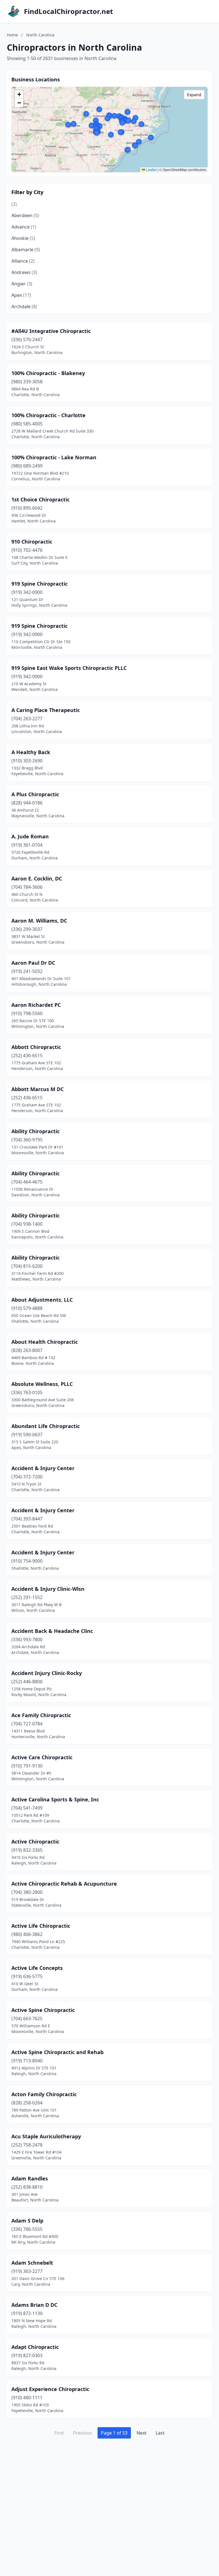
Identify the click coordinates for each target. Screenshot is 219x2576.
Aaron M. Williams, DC (39, 921)
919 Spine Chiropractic (39, 584)
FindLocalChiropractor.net (68, 11)
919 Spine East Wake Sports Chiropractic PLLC (69, 668)
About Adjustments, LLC (42, 1300)
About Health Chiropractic (45, 1342)
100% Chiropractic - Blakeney (48, 373)
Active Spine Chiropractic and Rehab (57, 2052)
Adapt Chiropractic (35, 2347)
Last (160, 2433)
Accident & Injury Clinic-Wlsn (48, 1589)
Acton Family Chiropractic (44, 2094)
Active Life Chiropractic (41, 1926)
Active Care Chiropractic (42, 1757)
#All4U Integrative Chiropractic (51, 331)
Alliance (23, 261)
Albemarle (26, 250)
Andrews (24, 272)
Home (12, 35)
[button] (114, 116)
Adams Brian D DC (34, 2305)
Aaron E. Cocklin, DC (37, 878)
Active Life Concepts (37, 1968)
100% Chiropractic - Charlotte (48, 415)
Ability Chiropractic (36, 1131)
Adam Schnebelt (32, 2263)
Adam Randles (30, 2178)
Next (142, 2433)
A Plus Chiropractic (35, 794)
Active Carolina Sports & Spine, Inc (55, 1799)
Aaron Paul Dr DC (33, 963)
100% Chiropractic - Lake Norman (54, 457)
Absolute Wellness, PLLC (42, 1384)
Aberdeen (25, 215)
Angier (22, 284)
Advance (24, 227)
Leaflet (151, 169)
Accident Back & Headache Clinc (52, 1631)
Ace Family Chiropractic (41, 1715)
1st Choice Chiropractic (40, 499)
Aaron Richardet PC (36, 1005)
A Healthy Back (31, 752)
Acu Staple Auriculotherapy (46, 2136)
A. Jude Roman (30, 836)
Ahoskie (23, 238)
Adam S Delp (27, 2221)
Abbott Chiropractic (36, 1047)
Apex (21, 295)
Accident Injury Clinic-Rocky (47, 1673)
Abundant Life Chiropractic (46, 1426)
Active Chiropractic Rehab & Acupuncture (64, 1884)
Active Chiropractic (35, 1842)
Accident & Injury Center (43, 1468)
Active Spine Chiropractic (43, 2010)
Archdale (24, 306)
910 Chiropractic (32, 542)
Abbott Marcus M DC (37, 1089)
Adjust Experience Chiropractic (50, 2389)
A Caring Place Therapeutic (46, 710)
